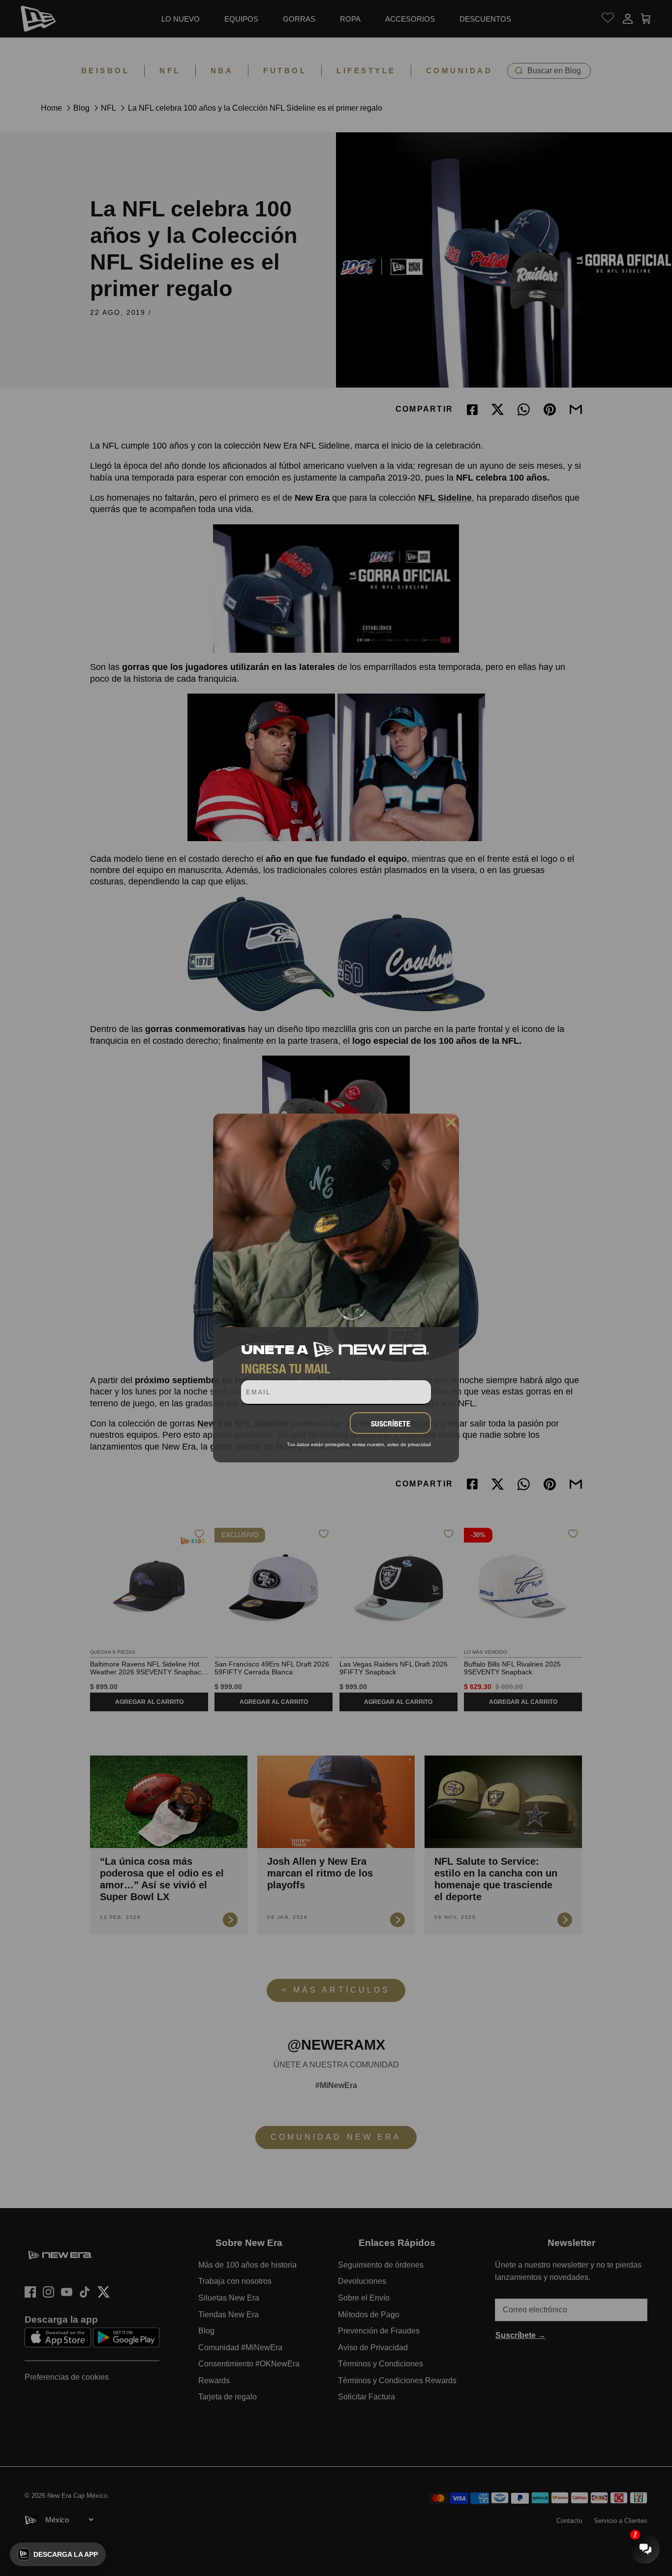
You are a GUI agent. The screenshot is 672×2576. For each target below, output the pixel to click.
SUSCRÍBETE (391, 1424)
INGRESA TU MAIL (286, 1368)
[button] (58, 2554)
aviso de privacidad (409, 1444)
